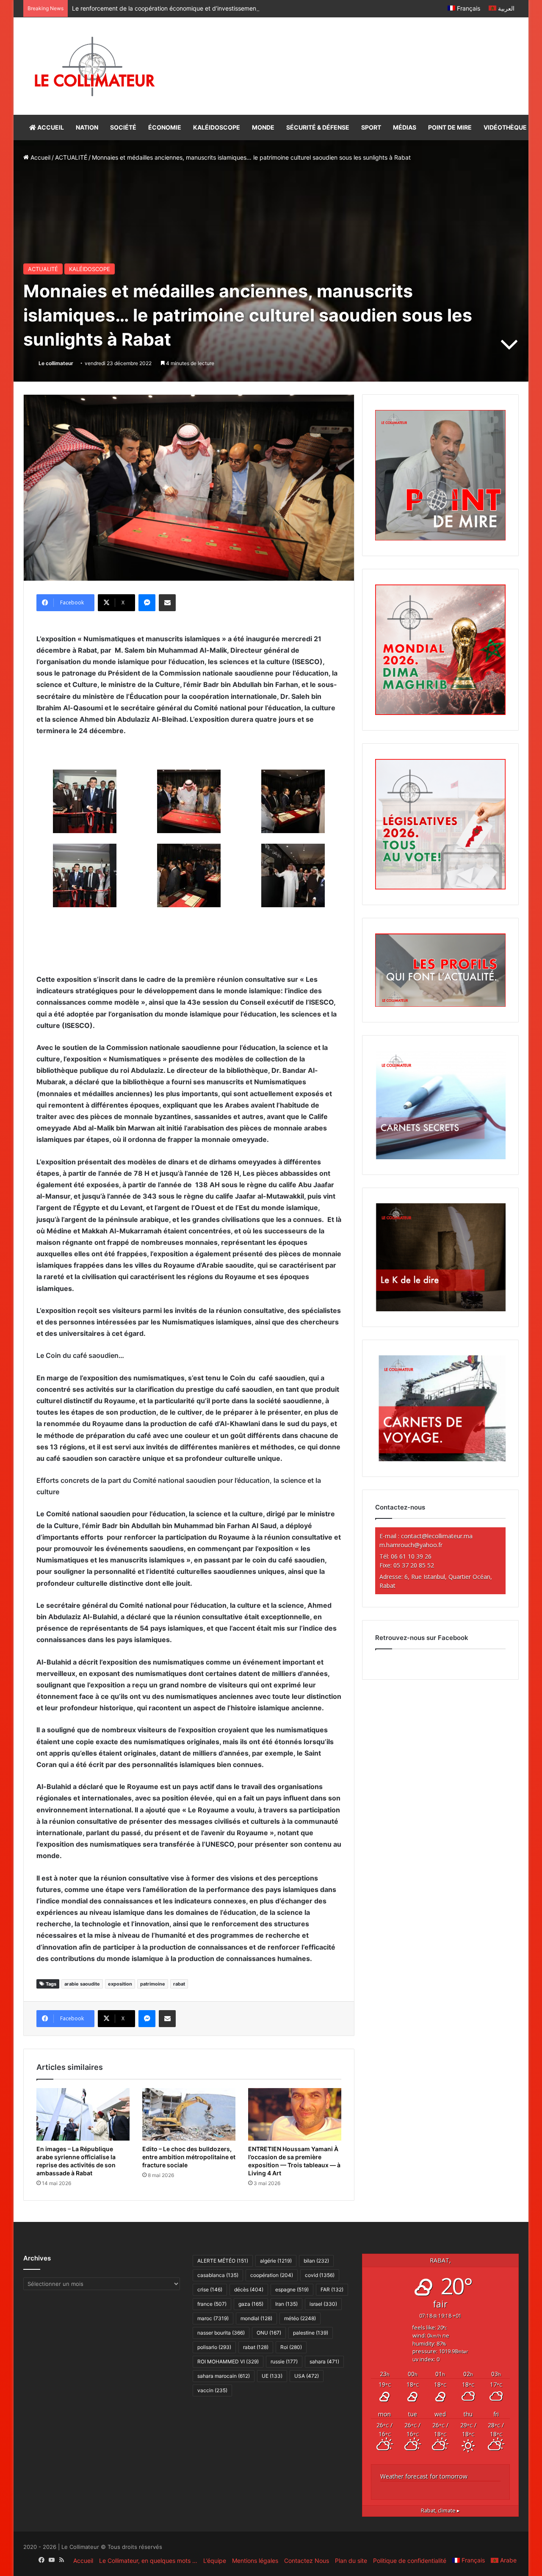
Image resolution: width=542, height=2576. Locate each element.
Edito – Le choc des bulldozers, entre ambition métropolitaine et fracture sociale (189, 2157)
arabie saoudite (82, 1984)
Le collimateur (56, 363)
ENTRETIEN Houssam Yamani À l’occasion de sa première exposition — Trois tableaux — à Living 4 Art (294, 2161)
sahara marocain (224, 2376)
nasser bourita (221, 2333)
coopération (272, 2275)
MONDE (263, 127)
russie (284, 2361)
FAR (332, 2289)
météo (300, 2318)
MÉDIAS (405, 127)
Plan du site (351, 2561)
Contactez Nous (307, 2561)
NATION (87, 127)
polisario (214, 2347)
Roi (291, 2347)
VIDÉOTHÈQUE (505, 127)
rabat (179, 1984)
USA (307, 2376)
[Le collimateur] (95, 66)
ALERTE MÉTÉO (223, 2261)
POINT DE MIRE (450, 127)
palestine (311, 2333)
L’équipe (215, 2561)
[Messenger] (147, 603)
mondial (256, 2318)
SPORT (371, 127)
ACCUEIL (50, 127)
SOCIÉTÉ (123, 127)
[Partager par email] (167, 603)
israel (323, 2304)
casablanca (218, 2275)
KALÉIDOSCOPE (217, 127)
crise (210, 2289)
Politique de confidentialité (410, 2561)
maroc (213, 2318)
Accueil (40, 157)
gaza (251, 2304)
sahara (324, 2361)
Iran (286, 2304)
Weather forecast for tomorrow (424, 2476)
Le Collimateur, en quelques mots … (148, 2561)
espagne (292, 2289)
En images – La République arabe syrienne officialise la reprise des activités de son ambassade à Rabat (76, 2161)
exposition (120, 1984)
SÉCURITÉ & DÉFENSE (318, 127)
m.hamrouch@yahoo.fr (411, 1545)
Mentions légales (255, 2561)
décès (249, 2289)
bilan (316, 2261)
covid (320, 2275)
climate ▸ (440, 2511)
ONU (269, 2333)
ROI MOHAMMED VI (228, 2361)
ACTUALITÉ (71, 157)
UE (272, 2376)
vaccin (212, 2390)
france (212, 2304)
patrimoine (153, 1984)
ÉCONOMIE (165, 127)
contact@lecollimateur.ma (437, 1536)
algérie (276, 2261)
